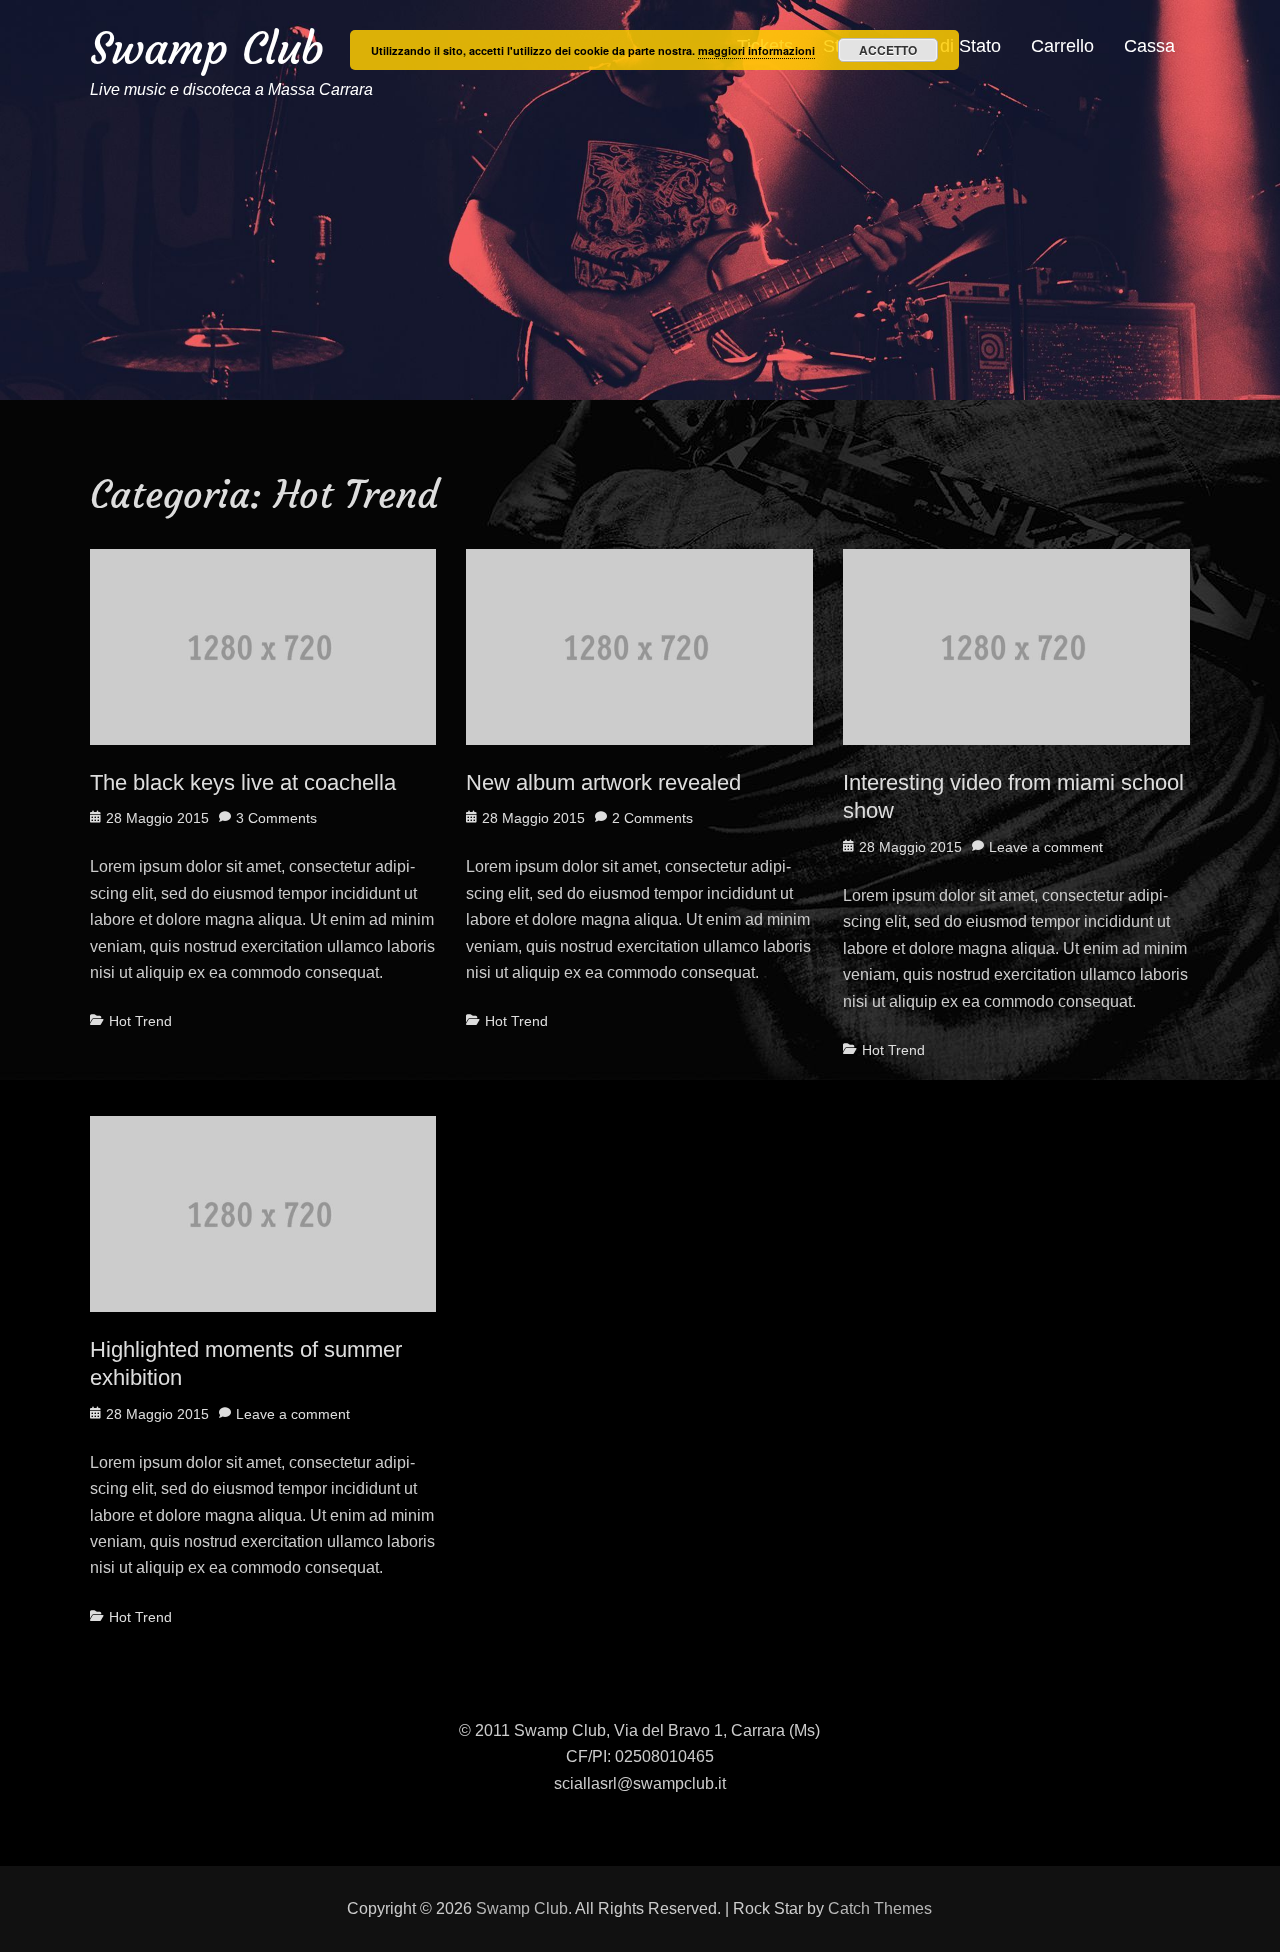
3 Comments (276, 818)
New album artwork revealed (603, 782)
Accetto (888, 50)
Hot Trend (140, 1021)
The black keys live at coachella (243, 782)
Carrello (1062, 46)
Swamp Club (207, 48)
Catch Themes (880, 1908)
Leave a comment (1046, 847)
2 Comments (652, 818)
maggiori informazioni (756, 50)
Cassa (1149, 46)
